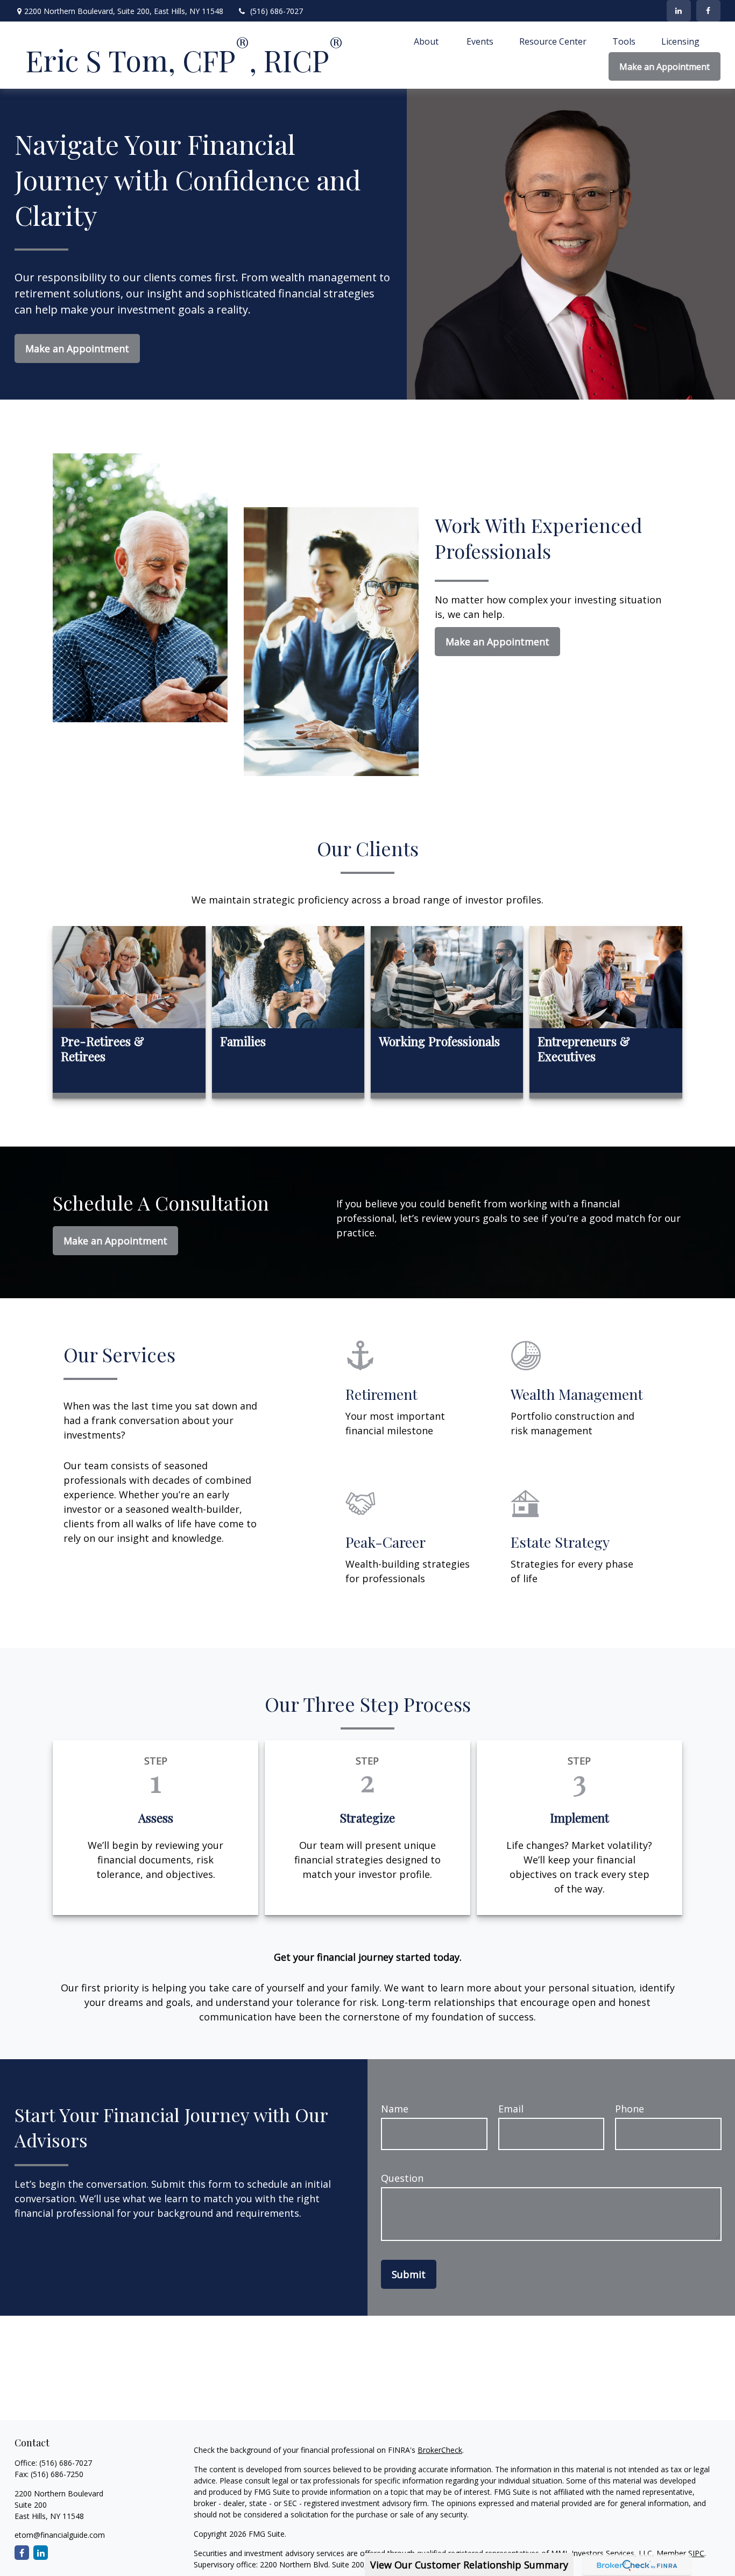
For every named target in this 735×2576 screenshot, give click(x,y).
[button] (427, 41)
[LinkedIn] (679, 11)
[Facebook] (708, 11)
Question (402, 2178)
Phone (630, 2109)
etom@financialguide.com (60, 2535)
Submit (409, 2274)
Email (511, 2109)
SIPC (696, 2553)
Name (395, 2109)
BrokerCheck (440, 2450)
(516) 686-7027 (277, 11)
